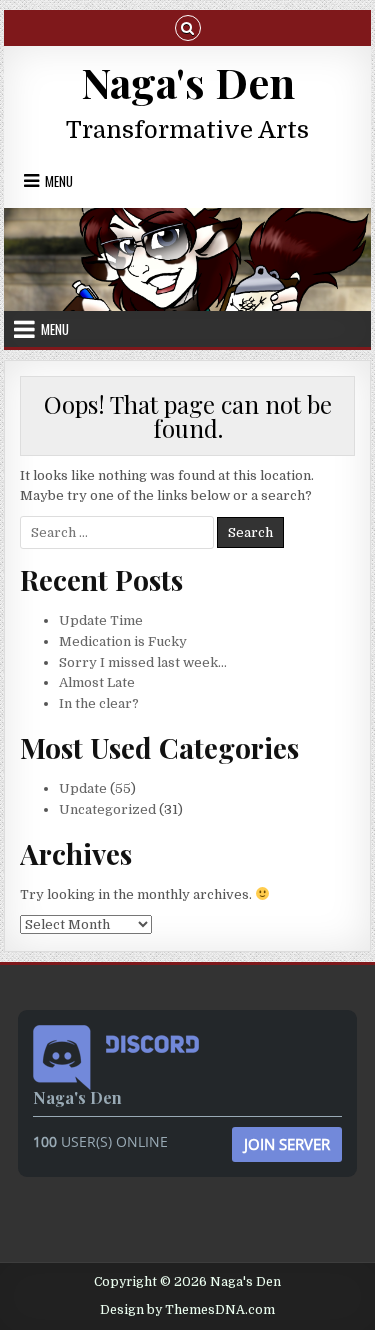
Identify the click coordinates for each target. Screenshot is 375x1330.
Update (83, 788)
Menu (59, 181)
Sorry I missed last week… (143, 662)
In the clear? (99, 703)
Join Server (287, 1144)
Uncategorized (107, 809)
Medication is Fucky (123, 641)
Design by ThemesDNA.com (187, 1310)
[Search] (188, 26)
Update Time (101, 620)
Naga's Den (188, 82)
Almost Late (97, 682)
